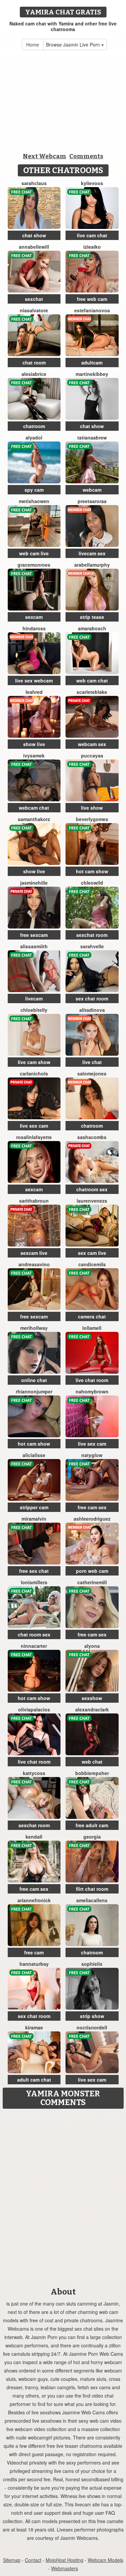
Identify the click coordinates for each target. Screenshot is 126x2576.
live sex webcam (34, 680)
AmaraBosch (92, 628)
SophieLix (92, 1964)
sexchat (34, 299)
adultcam (92, 363)
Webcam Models (106, 2560)
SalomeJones (92, 1073)
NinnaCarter (34, 1646)
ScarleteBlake (92, 692)
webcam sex (92, 744)
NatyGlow (92, 1455)
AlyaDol (34, 437)
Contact (33, 2560)
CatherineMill (92, 1582)
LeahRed (34, 692)
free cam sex (92, 1507)
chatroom (34, 426)
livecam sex (92, 553)
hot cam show (92, 871)
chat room (34, 363)
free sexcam (34, 935)
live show (92, 808)
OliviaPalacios (34, 1709)
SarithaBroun (34, 1201)
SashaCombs (92, 1137)
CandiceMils (92, 1264)
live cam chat (92, 235)
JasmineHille (34, 883)
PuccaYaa (92, 755)
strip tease (92, 617)
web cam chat (92, 680)
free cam (34, 1952)
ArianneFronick (34, 1900)
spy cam (34, 490)
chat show (34, 235)
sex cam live (92, 1253)
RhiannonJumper (34, 1391)
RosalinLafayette (34, 1137)
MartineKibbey (92, 374)
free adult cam (92, 1825)
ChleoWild (92, 883)
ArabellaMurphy (92, 565)
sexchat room (92, 935)
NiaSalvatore (34, 310)
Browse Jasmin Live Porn (74, 45)
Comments (86, 156)
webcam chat (34, 808)
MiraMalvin (34, 1519)
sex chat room (92, 998)
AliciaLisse (34, 1455)
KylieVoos (92, 183)
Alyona (92, 1646)
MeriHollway (34, 1328)
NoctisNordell (92, 2027)
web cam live (34, 553)
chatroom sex (92, 1189)
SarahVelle (92, 946)
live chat (92, 1062)
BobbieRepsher (92, 1773)
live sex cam (34, 1126)
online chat (34, 1380)
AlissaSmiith (34, 946)
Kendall (34, 1837)
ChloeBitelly (34, 1010)
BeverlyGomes (92, 819)
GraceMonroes (34, 565)
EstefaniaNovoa (92, 310)
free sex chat (34, 1571)
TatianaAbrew (92, 437)
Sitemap (12, 2560)
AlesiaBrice (34, 374)
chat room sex (34, 1634)
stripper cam (34, 1507)
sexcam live (34, 1253)
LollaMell (92, 1328)
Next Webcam (45, 156)
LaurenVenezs (92, 1201)
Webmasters (65, 2568)
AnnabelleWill (34, 247)
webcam (92, 490)
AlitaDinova (92, 1010)
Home (33, 45)
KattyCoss (34, 1773)
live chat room (92, 1380)
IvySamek (34, 755)
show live (34, 744)
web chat (92, 1762)
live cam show (34, 1062)
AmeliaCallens (92, 1900)
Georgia (92, 1837)
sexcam (34, 617)
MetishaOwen (34, 501)
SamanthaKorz (34, 819)
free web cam (92, 299)
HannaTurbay (34, 1964)
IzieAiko (92, 247)
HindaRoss (34, 628)
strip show (92, 2016)
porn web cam (92, 1571)
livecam (34, 998)
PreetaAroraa (92, 501)
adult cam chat (34, 2080)
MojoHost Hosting (65, 2560)
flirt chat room (92, 1889)
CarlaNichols (34, 1073)
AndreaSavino (34, 1264)
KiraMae (34, 2027)
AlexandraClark (92, 1709)
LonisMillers (34, 1582)
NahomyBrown (92, 1391)
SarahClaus (34, 183)
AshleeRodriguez (92, 1519)
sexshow (92, 1698)
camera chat (92, 1316)
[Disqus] (63, 2196)
